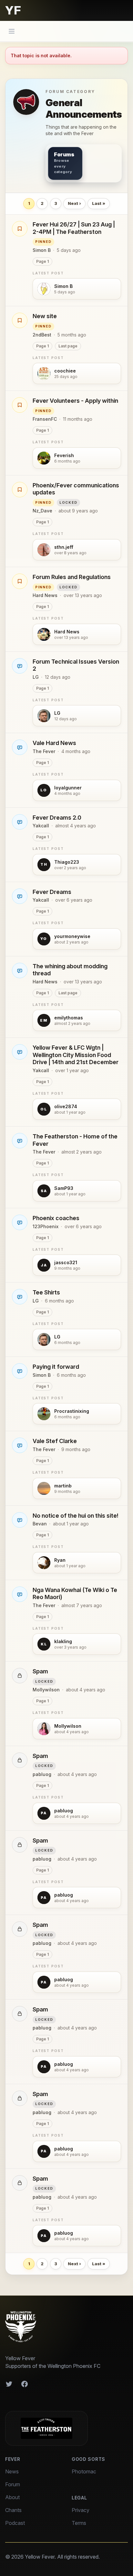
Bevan (40, 1524)
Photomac (84, 2471)
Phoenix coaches (56, 1218)
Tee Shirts (46, 1292)
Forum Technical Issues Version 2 (76, 665)
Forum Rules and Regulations (72, 577)
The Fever (44, 751)
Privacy (81, 2510)
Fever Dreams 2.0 (57, 818)
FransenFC (45, 419)
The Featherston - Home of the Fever (75, 1140)
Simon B (42, 250)
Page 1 (42, 261)
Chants (13, 2510)
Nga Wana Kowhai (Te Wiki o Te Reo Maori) (75, 1594)
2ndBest (42, 335)
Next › (74, 203)
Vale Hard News (54, 743)
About (12, 2497)
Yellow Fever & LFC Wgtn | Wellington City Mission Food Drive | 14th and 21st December (76, 1055)
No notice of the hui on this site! (76, 1516)
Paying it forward (56, 1367)
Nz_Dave (42, 511)
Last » (99, 203)
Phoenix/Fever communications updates (76, 489)
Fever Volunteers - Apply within (75, 401)
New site (45, 316)
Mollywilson (46, 1690)
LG (36, 677)
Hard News (45, 595)
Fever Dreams (52, 892)
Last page (68, 346)
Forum (13, 2484)
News (12, 2471)
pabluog (42, 1774)
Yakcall (41, 826)
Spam (40, 1671)
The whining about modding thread (70, 970)
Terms (79, 2523)
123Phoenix (46, 1226)
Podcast (15, 2523)
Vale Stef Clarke (55, 1441)
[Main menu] (12, 31)
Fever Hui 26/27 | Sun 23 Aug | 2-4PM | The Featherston (74, 228)
